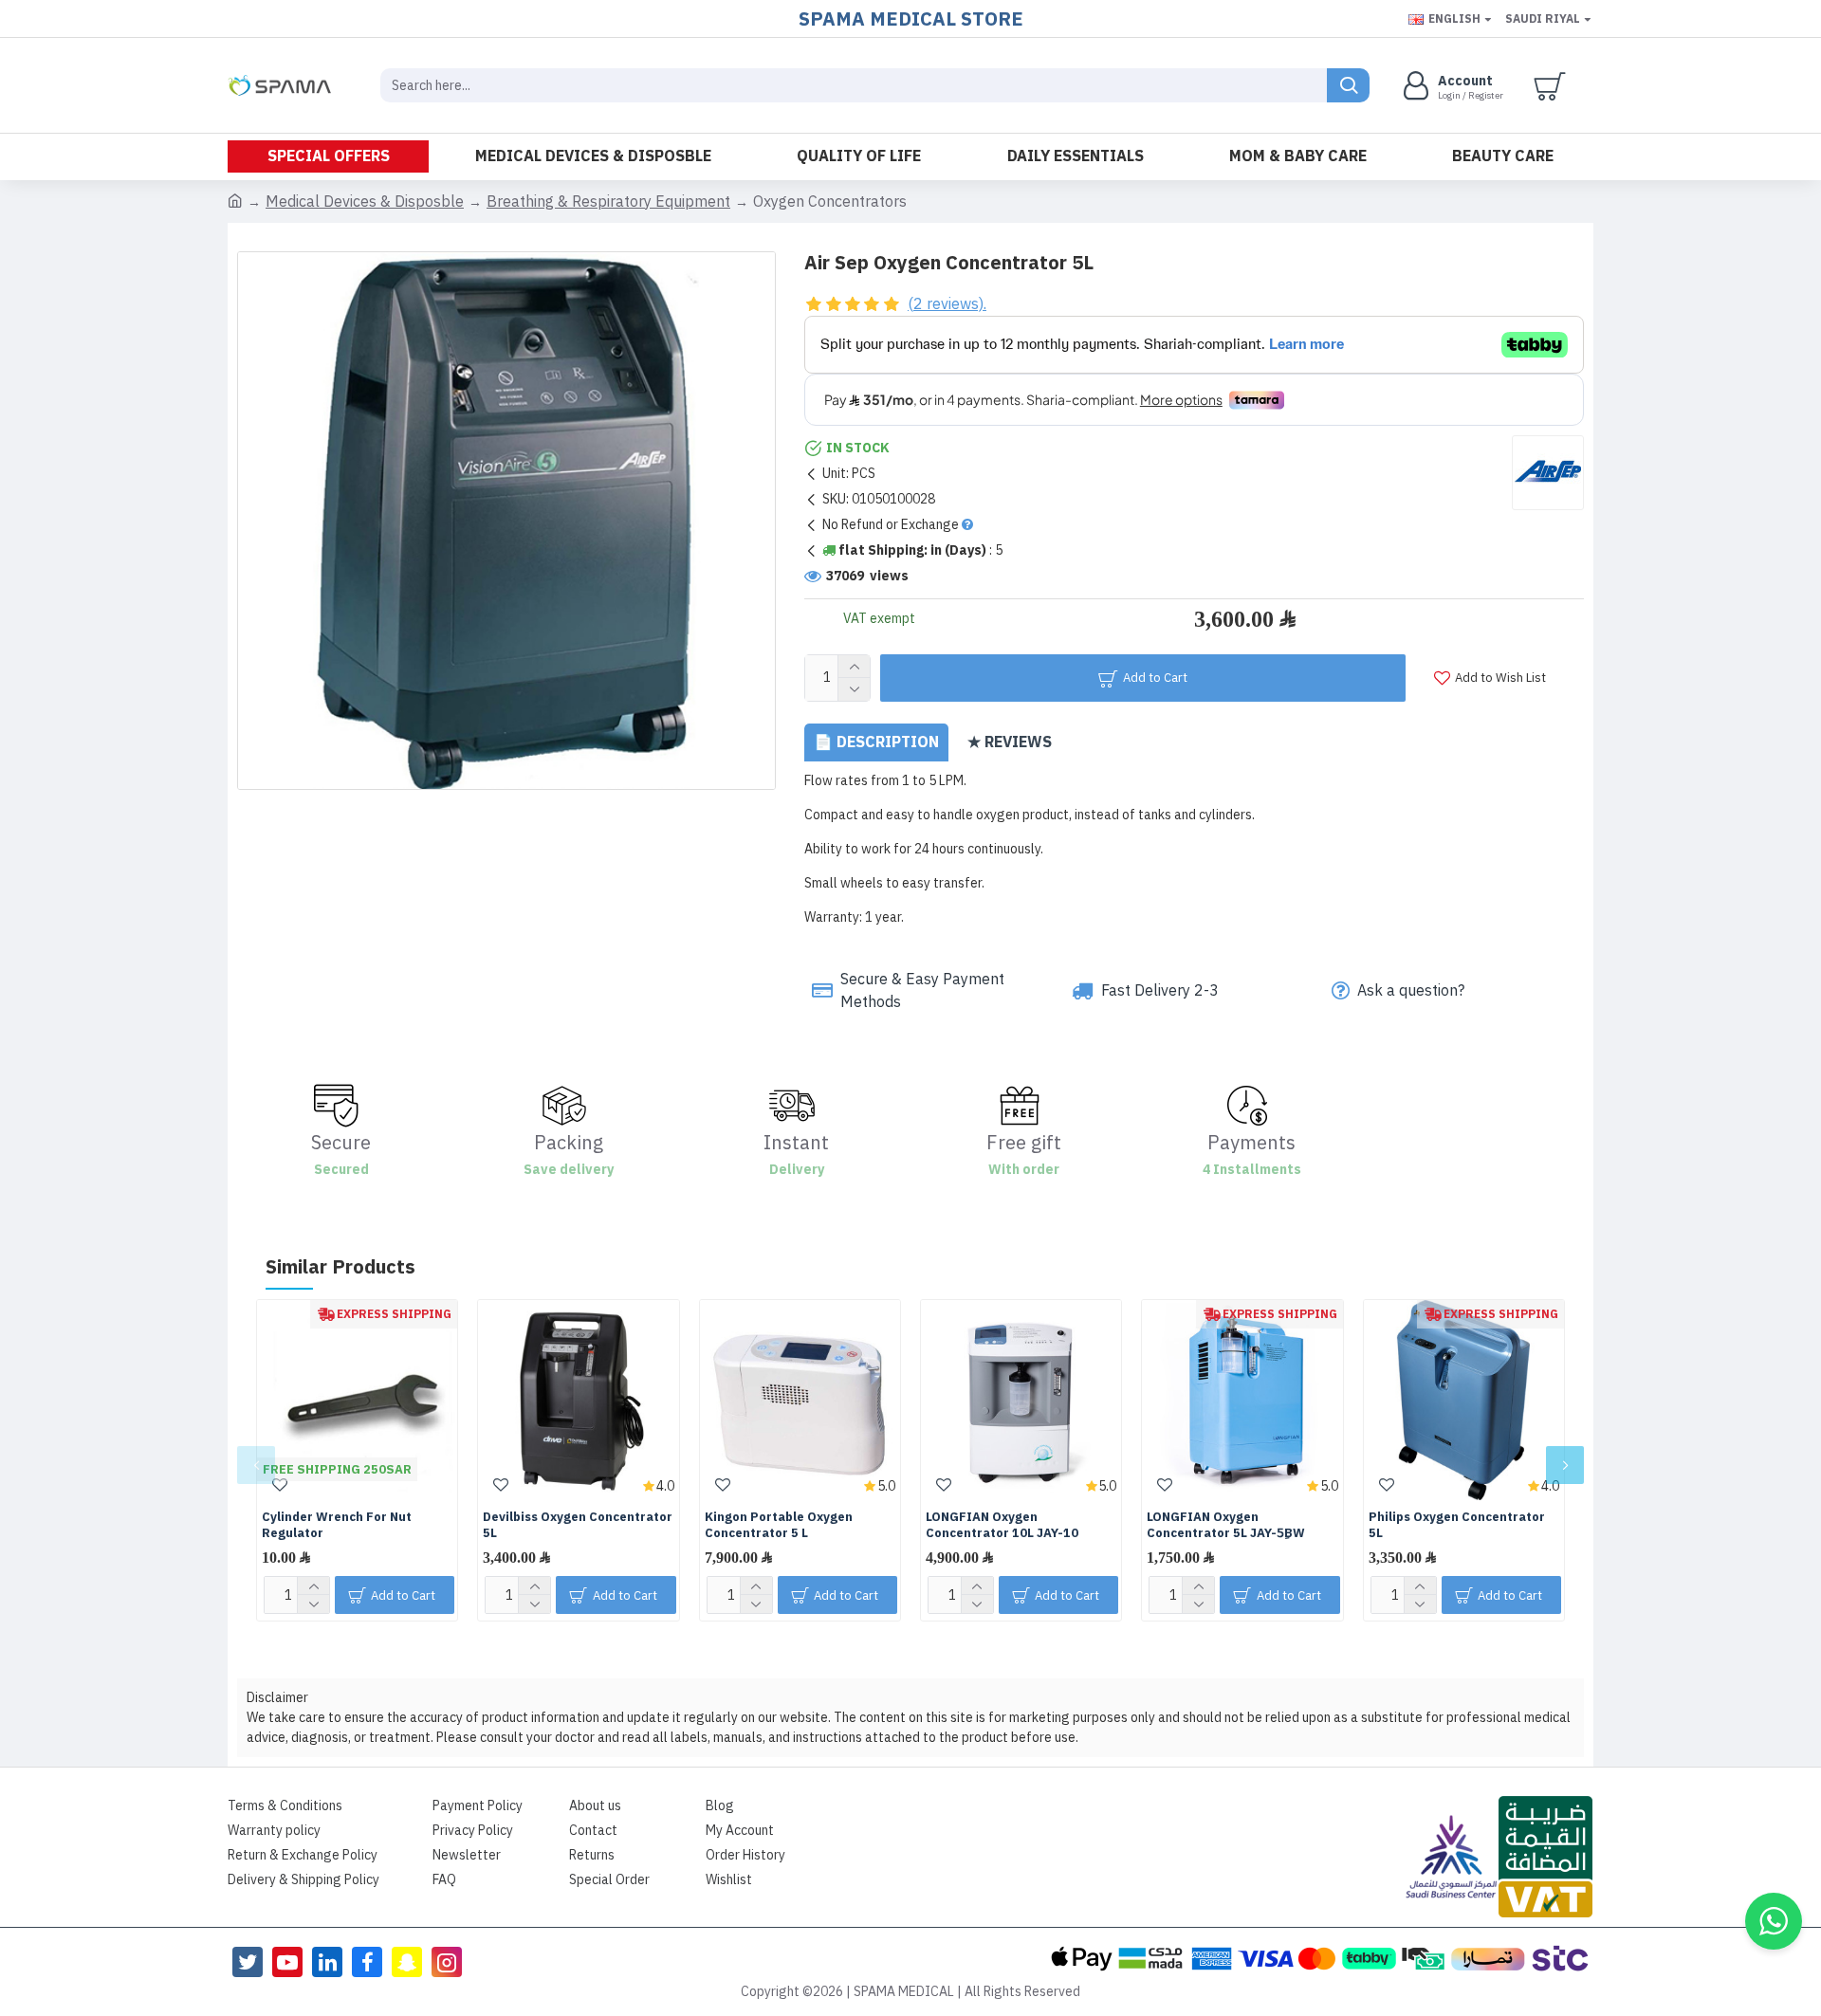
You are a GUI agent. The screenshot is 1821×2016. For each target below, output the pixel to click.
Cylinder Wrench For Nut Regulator (337, 1526)
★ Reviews (1010, 742)
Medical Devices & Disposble (365, 202)
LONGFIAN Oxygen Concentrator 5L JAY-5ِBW (1226, 1526)
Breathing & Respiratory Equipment (608, 202)
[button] (256, 1465)
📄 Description (876, 742)
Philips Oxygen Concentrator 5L (1457, 1526)
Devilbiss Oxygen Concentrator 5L (578, 1526)
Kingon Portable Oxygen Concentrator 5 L (779, 1526)
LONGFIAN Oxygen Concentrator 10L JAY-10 (1002, 1526)
